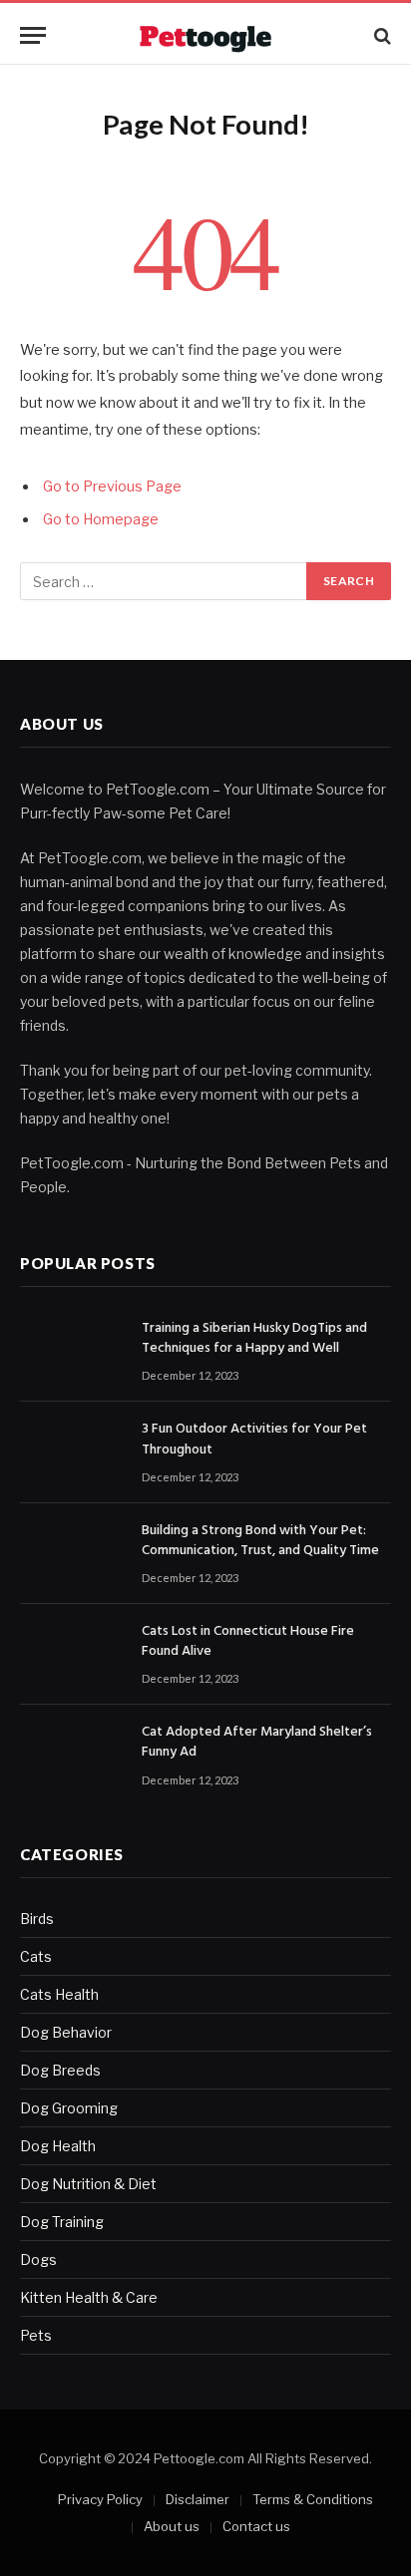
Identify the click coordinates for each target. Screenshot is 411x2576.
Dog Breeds (60, 2070)
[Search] (381, 35)
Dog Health (58, 2146)
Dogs (38, 2259)
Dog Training (62, 2222)
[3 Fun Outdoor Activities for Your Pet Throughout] (72, 1452)
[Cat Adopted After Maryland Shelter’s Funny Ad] (72, 1755)
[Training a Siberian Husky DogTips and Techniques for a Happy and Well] (72, 1351)
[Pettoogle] (205, 35)
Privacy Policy (100, 2499)
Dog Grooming (69, 2108)
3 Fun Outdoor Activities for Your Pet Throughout (254, 1439)
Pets (36, 2335)
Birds (37, 1919)
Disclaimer (198, 2499)
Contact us (256, 2526)
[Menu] (33, 35)
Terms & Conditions (313, 2499)
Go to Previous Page (112, 486)
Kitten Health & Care (89, 2297)
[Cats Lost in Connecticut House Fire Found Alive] (72, 1654)
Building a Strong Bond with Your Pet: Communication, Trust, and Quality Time (260, 1541)
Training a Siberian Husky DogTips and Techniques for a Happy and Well (254, 1338)
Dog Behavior (66, 2032)
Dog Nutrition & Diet (88, 2184)
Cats (36, 1956)
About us (172, 2526)
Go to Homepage (101, 519)
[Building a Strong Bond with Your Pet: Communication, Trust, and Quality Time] (72, 1554)
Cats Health (59, 1994)
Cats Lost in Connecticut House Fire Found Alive (248, 1641)
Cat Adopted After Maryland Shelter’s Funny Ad (257, 1742)
